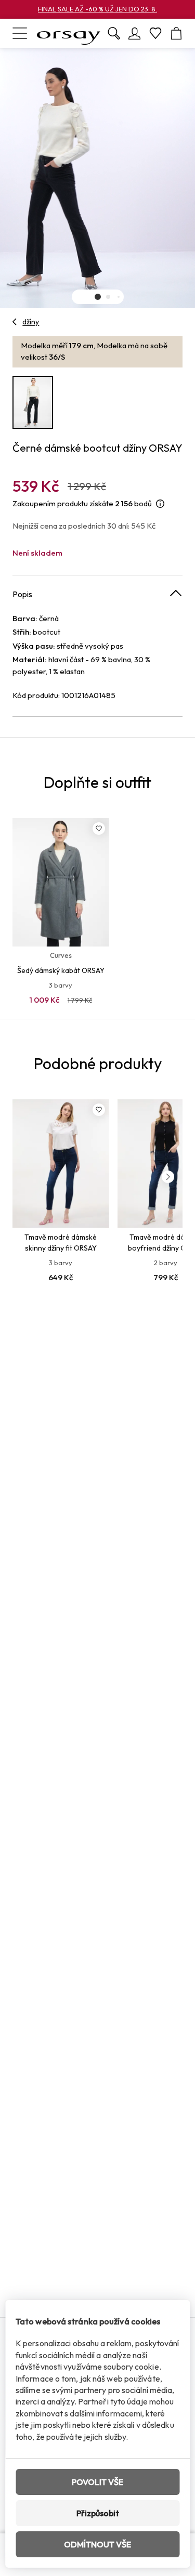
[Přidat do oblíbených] (99, 829)
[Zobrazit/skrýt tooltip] (160, 504)
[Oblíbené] (155, 33)
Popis (22, 594)
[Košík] (176, 33)
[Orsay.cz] (69, 33)
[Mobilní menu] (20, 33)
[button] (98, 297)
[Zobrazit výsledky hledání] (114, 33)
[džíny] (15, 322)
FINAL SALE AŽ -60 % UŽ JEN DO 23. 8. (97, 9)
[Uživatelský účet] (135, 33)
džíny (31, 322)
